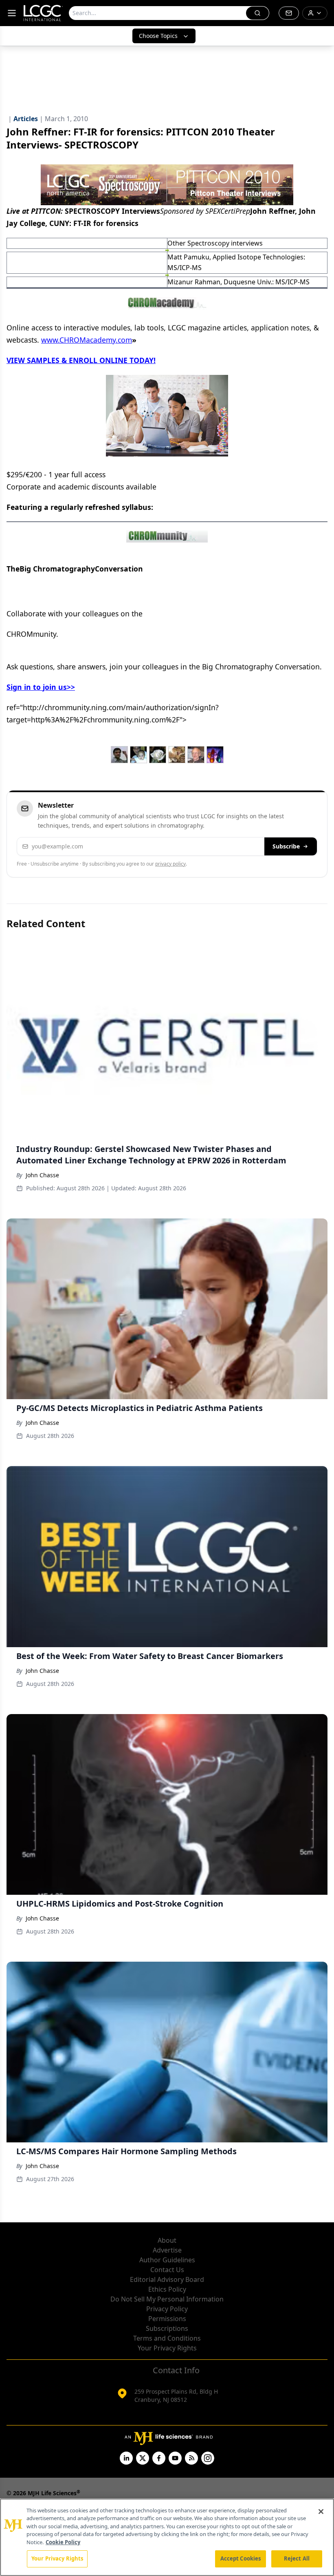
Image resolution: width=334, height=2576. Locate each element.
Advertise (167, 2250)
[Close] (321, 2512)
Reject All (297, 2558)
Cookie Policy (63, 2542)
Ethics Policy (167, 2289)
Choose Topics (158, 36)
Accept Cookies (241, 2558)
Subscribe (286, 846)
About (167, 2240)
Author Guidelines (167, 2260)
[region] (167, 2537)
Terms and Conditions (167, 2338)
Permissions (167, 2319)
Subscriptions (167, 2328)
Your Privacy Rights (167, 2348)
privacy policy (170, 864)
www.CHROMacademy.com (87, 340)
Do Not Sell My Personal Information (167, 2299)
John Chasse (42, 1175)
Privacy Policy (167, 2309)
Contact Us (167, 2270)
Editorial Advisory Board (167, 2279)
